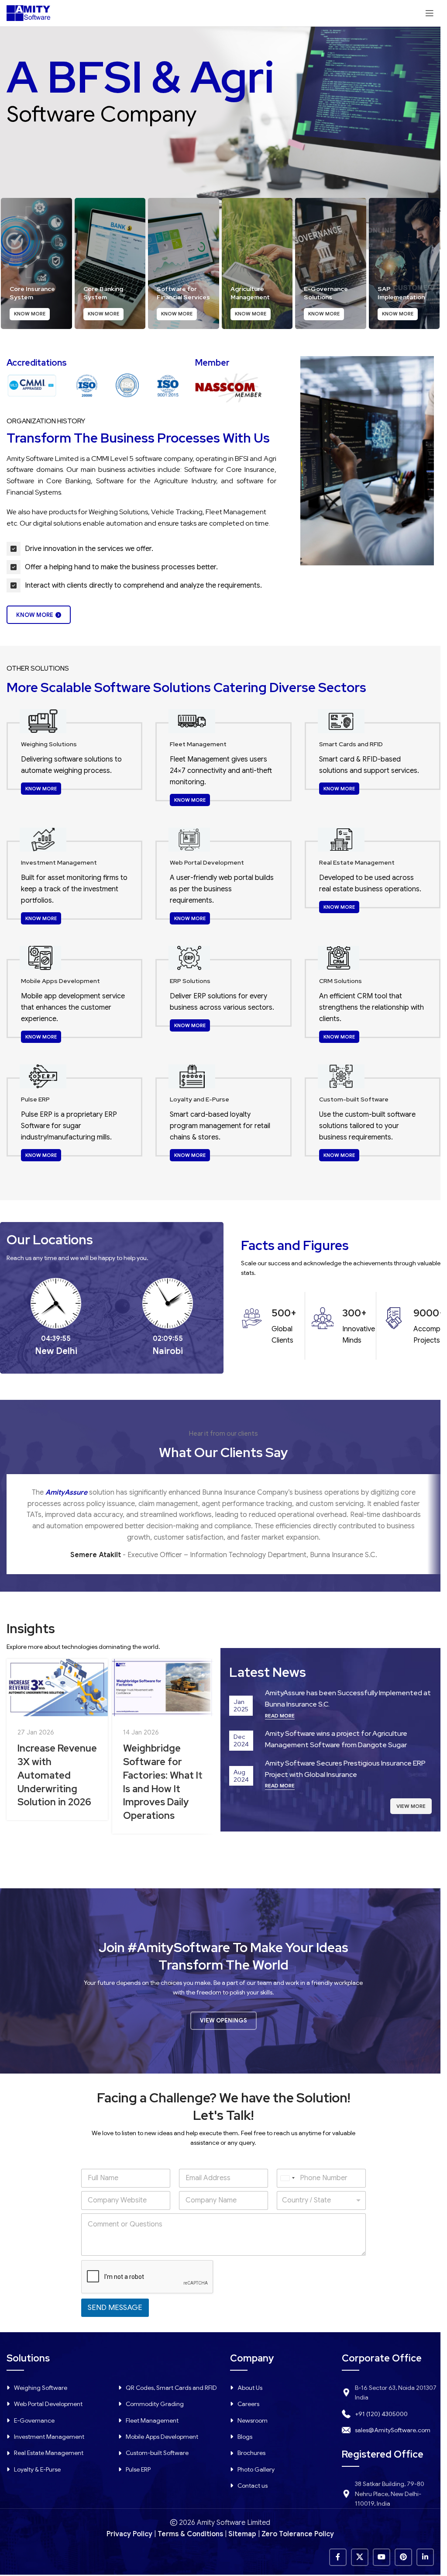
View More (411, 1806)
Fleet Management (152, 2420)
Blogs (245, 2437)
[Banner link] (36, 263)
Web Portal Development (48, 2404)
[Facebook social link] (338, 2557)
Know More (35, 615)
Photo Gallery (256, 2469)
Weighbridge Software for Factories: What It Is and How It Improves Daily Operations (163, 1782)
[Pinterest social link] (403, 2557)
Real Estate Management (49, 2453)
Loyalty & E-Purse (37, 2469)
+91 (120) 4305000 (381, 2414)
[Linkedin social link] (425, 2557)
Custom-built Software (157, 2453)
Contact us (253, 2486)
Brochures (251, 2453)
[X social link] (360, 2557)
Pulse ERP (138, 2469)
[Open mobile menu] (430, 13)
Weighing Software (41, 2388)
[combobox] (287, 2178)
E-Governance (34, 2420)
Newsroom (253, 2420)
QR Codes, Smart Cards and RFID (171, 2388)
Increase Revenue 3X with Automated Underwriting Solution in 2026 (57, 1775)
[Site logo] (28, 13)
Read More (280, 1716)
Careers (248, 2404)
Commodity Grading (155, 2404)
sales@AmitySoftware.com (393, 2430)
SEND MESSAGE (115, 2308)
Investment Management (49, 2437)
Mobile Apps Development (162, 2437)
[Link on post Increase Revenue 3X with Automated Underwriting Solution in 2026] (57, 1688)
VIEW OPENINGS (223, 2020)
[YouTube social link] (382, 2557)
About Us (250, 2388)
